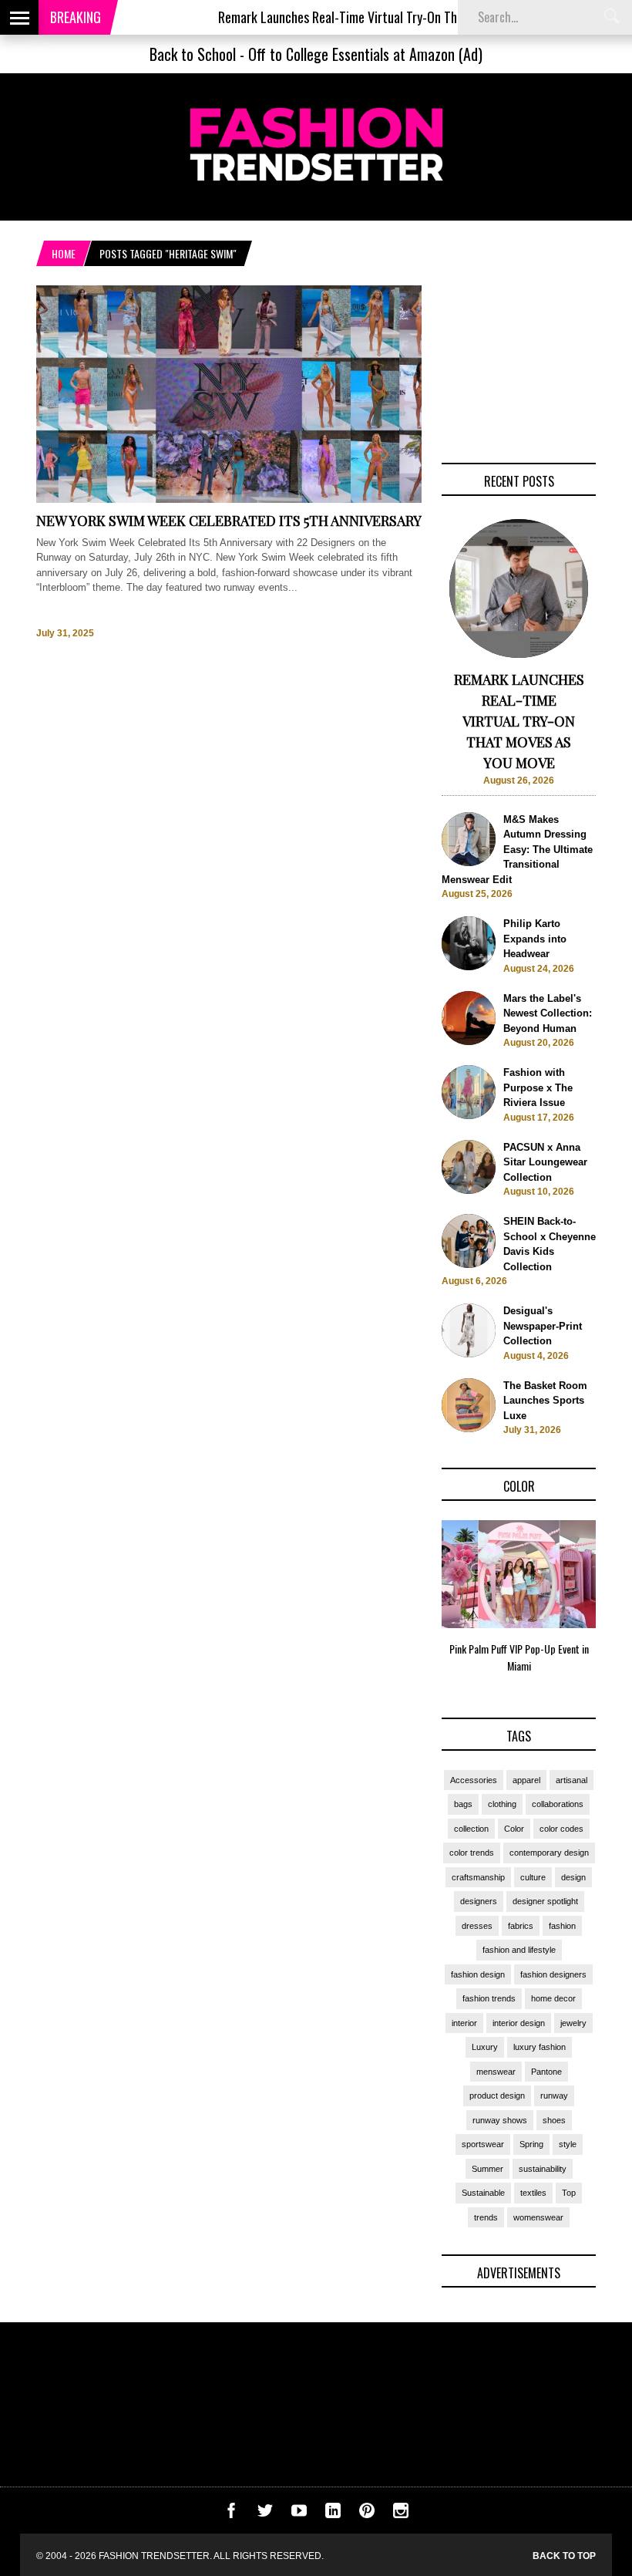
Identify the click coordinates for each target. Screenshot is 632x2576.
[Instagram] (401, 2515)
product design (497, 2096)
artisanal (571, 1780)
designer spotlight (545, 1901)
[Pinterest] (367, 2515)
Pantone (546, 2072)
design (573, 1877)
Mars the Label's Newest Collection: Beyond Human (548, 1013)
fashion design (478, 1974)
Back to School (193, 54)
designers (479, 1901)
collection (471, 1829)
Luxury (485, 2047)
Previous (411, 1602)
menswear (496, 2072)
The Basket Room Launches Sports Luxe (545, 1401)
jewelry (573, 2023)
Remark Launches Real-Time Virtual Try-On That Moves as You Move (355, 17)
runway (554, 2096)
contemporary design (549, 1853)
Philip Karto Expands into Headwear (535, 939)
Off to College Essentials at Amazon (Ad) (365, 54)
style (568, 2144)
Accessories (474, 1780)
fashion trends (489, 1998)
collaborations (558, 1804)
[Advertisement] (519, 362)
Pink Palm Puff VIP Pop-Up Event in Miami (519, 1657)
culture (533, 1877)
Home (64, 253)
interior (464, 2023)
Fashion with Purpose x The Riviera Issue (538, 1087)
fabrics (521, 1926)
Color (514, 1829)
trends (486, 2217)
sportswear (483, 2144)
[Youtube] (299, 2515)
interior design (519, 2023)
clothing (502, 1804)
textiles (533, 2193)
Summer (487, 2169)
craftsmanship (478, 1877)
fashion (562, 1926)
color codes (561, 1829)
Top (569, 2193)
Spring (531, 2144)
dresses (477, 1926)
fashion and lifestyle (519, 1950)
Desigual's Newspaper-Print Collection (543, 1326)
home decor (553, 1998)
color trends (472, 1853)
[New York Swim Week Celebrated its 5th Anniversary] (229, 499)
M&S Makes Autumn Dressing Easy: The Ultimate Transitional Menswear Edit (517, 850)
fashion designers (553, 1974)
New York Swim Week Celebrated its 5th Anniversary (229, 521)
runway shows (500, 2120)
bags (463, 1804)
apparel (526, 1780)
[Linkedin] (333, 2515)
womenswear (538, 2217)
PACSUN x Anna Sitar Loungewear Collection (545, 1162)
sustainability (543, 2169)
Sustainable (483, 2193)
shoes (554, 2120)
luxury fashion (540, 2047)
